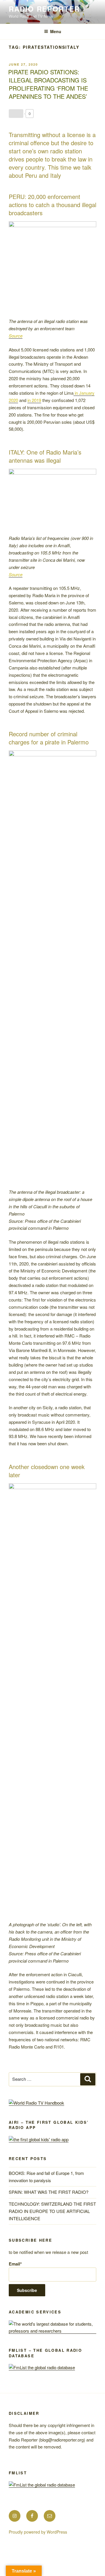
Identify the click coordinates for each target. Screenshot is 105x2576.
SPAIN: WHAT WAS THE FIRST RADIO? (50, 2192)
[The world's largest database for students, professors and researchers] (52, 2331)
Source (16, 336)
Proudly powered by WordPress (38, 2532)
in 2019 (34, 400)
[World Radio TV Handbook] (36, 2103)
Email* (15, 2264)
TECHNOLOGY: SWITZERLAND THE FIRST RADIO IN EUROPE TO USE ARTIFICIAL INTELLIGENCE (52, 2211)
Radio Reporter (44, 9)
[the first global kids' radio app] (39, 2139)
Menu (56, 31)
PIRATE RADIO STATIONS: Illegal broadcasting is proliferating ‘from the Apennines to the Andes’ (48, 84)
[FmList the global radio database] (42, 2367)
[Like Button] (16, 114)
